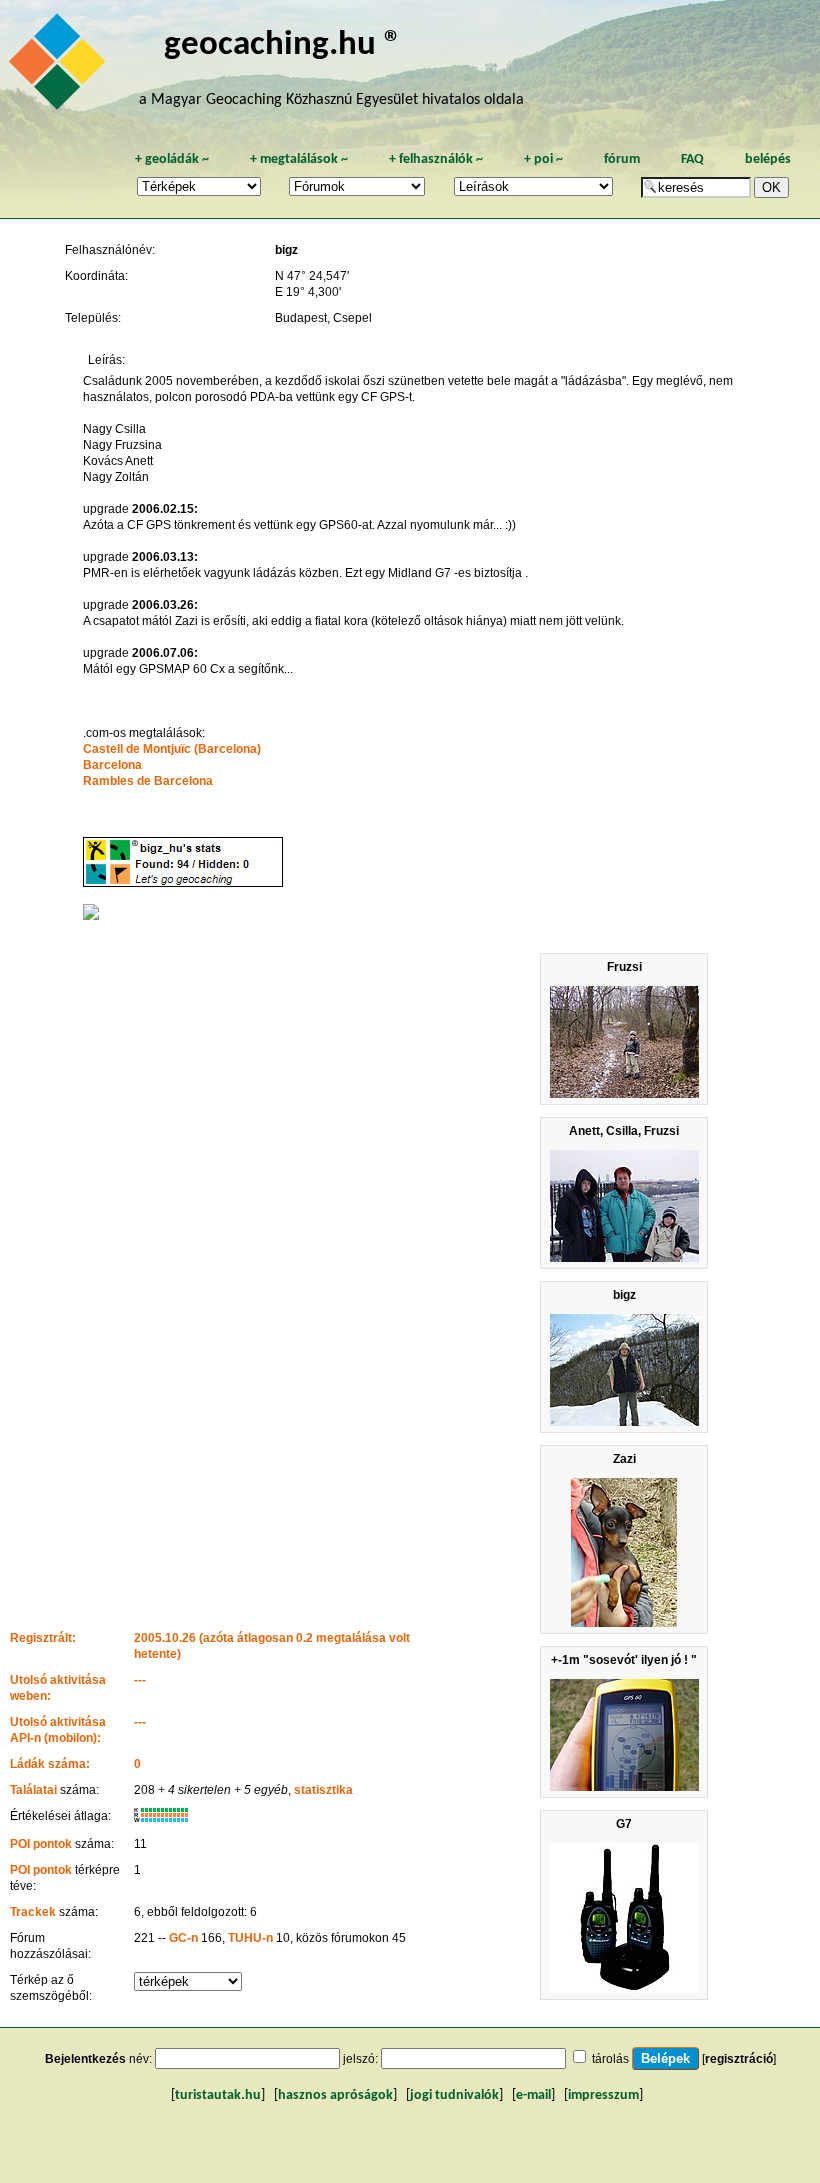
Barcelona (112, 765)
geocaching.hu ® (283, 45)
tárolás (610, 2059)
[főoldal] (60, 67)
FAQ (692, 159)
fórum (622, 159)
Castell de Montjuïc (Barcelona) (172, 749)
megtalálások (299, 159)
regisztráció (739, 2059)
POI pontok (41, 1844)
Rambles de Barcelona (148, 781)
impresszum (603, 2095)
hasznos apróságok (335, 2095)
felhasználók (436, 159)
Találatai (33, 1790)
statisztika (323, 1790)
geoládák (172, 159)
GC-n (183, 1938)
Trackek (33, 1912)
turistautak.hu (218, 2095)
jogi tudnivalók (454, 2095)
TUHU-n (250, 1938)
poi (543, 159)
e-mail (533, 2095)
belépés (768, 159)
